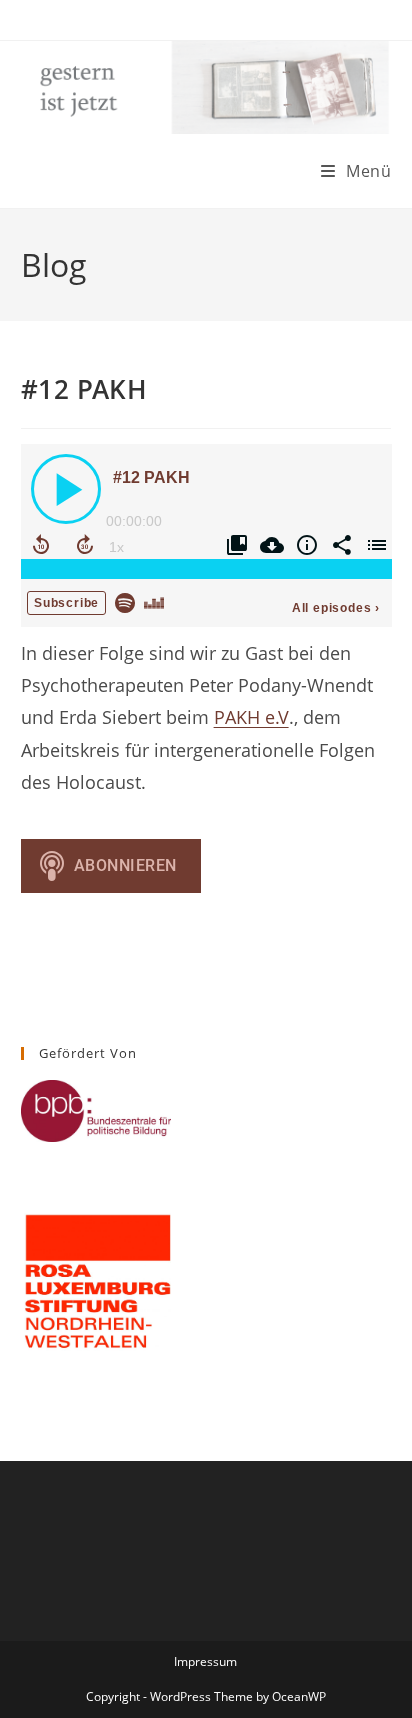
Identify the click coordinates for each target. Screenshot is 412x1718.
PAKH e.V (251, 717)
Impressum (205, 1661)
